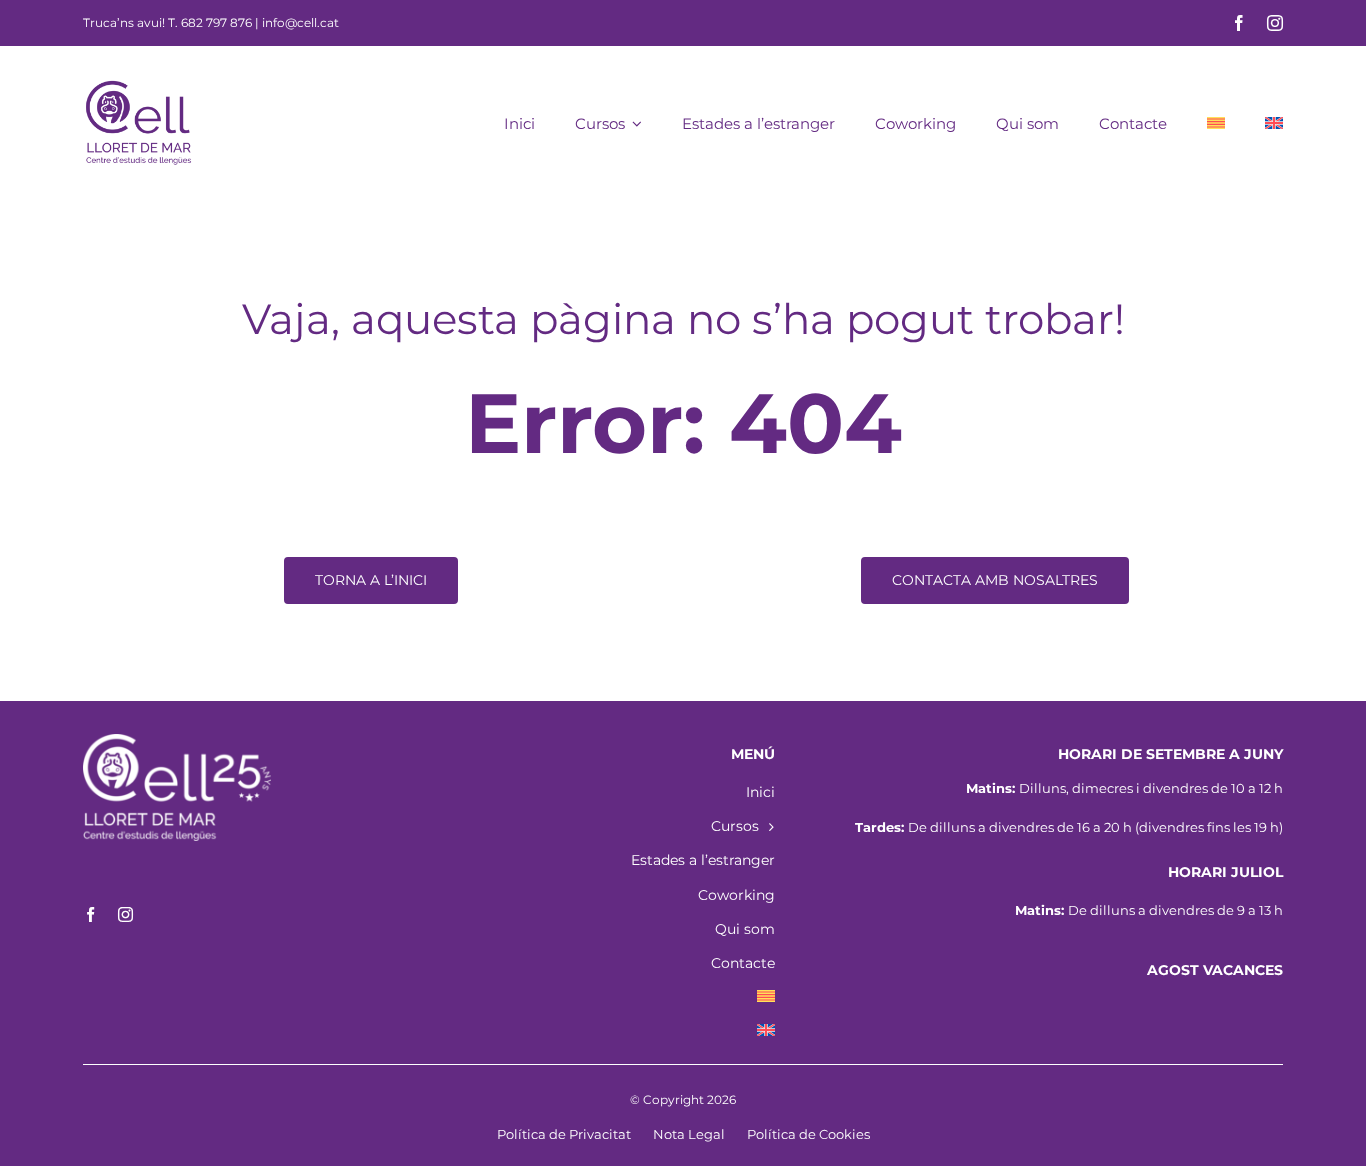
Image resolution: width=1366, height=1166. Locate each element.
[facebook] (1239, 23)
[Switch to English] (1274, 122)
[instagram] (1275, 23)
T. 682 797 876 (210, 22)
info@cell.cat (300, 22)
